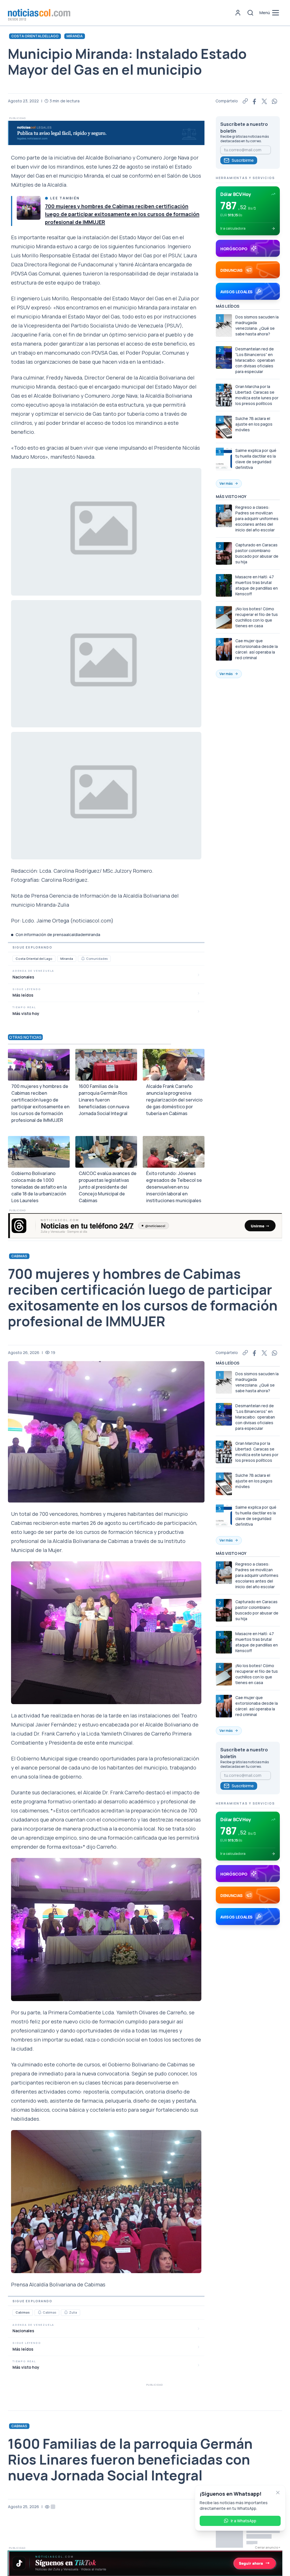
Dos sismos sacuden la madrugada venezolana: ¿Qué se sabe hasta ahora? (257, 325)
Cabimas (19, 1256)
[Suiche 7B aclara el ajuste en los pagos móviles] (224, 427)
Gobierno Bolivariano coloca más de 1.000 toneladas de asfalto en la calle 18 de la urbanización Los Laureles (39, 1187)
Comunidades (97, 959)
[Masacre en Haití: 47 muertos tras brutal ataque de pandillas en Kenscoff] (224, 585)
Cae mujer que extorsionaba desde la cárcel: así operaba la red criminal (257, 649)
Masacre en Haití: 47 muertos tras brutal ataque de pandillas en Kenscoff (257, 585)
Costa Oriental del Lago (35, 36)
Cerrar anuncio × (267, 2547)
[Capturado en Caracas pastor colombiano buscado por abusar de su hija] (224, 553)
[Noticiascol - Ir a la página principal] (39, 13)
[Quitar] (278, 2493)
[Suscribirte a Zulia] (66, 2312)
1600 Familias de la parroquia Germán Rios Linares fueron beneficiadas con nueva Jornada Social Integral (104, 1100)
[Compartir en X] (265, 101)
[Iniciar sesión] (238, 13)
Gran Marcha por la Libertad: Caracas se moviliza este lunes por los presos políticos (257, 395)
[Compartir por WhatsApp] (275, 101)
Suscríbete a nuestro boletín (244, 128)
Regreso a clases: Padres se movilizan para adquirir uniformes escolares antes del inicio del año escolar (257, 519)
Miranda (75, 36)
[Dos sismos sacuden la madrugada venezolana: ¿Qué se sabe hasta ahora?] (224, 325)
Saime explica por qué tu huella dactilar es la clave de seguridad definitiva (256, 459)
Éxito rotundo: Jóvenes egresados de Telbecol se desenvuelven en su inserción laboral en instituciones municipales (174, 1187)
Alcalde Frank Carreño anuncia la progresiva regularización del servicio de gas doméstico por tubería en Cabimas (174, 1100)
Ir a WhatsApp (244, 2521)
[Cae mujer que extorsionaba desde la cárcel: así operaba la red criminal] (224, 649)
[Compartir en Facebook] (255, 101)
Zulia (73, 2312)
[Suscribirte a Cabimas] (40, 2312)
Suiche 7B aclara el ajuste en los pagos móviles (254, 424)
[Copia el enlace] (245, 101)
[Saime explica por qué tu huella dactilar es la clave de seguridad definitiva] (224, 459)
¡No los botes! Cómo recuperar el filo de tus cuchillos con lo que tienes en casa (257, 617)
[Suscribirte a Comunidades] (83, 959)
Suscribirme (243, 160)
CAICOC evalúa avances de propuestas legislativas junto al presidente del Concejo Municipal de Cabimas (108, 1187)
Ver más (226, 483)
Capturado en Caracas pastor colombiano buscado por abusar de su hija (257, 553)
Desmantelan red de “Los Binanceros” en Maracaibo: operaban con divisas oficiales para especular (255, 360)
